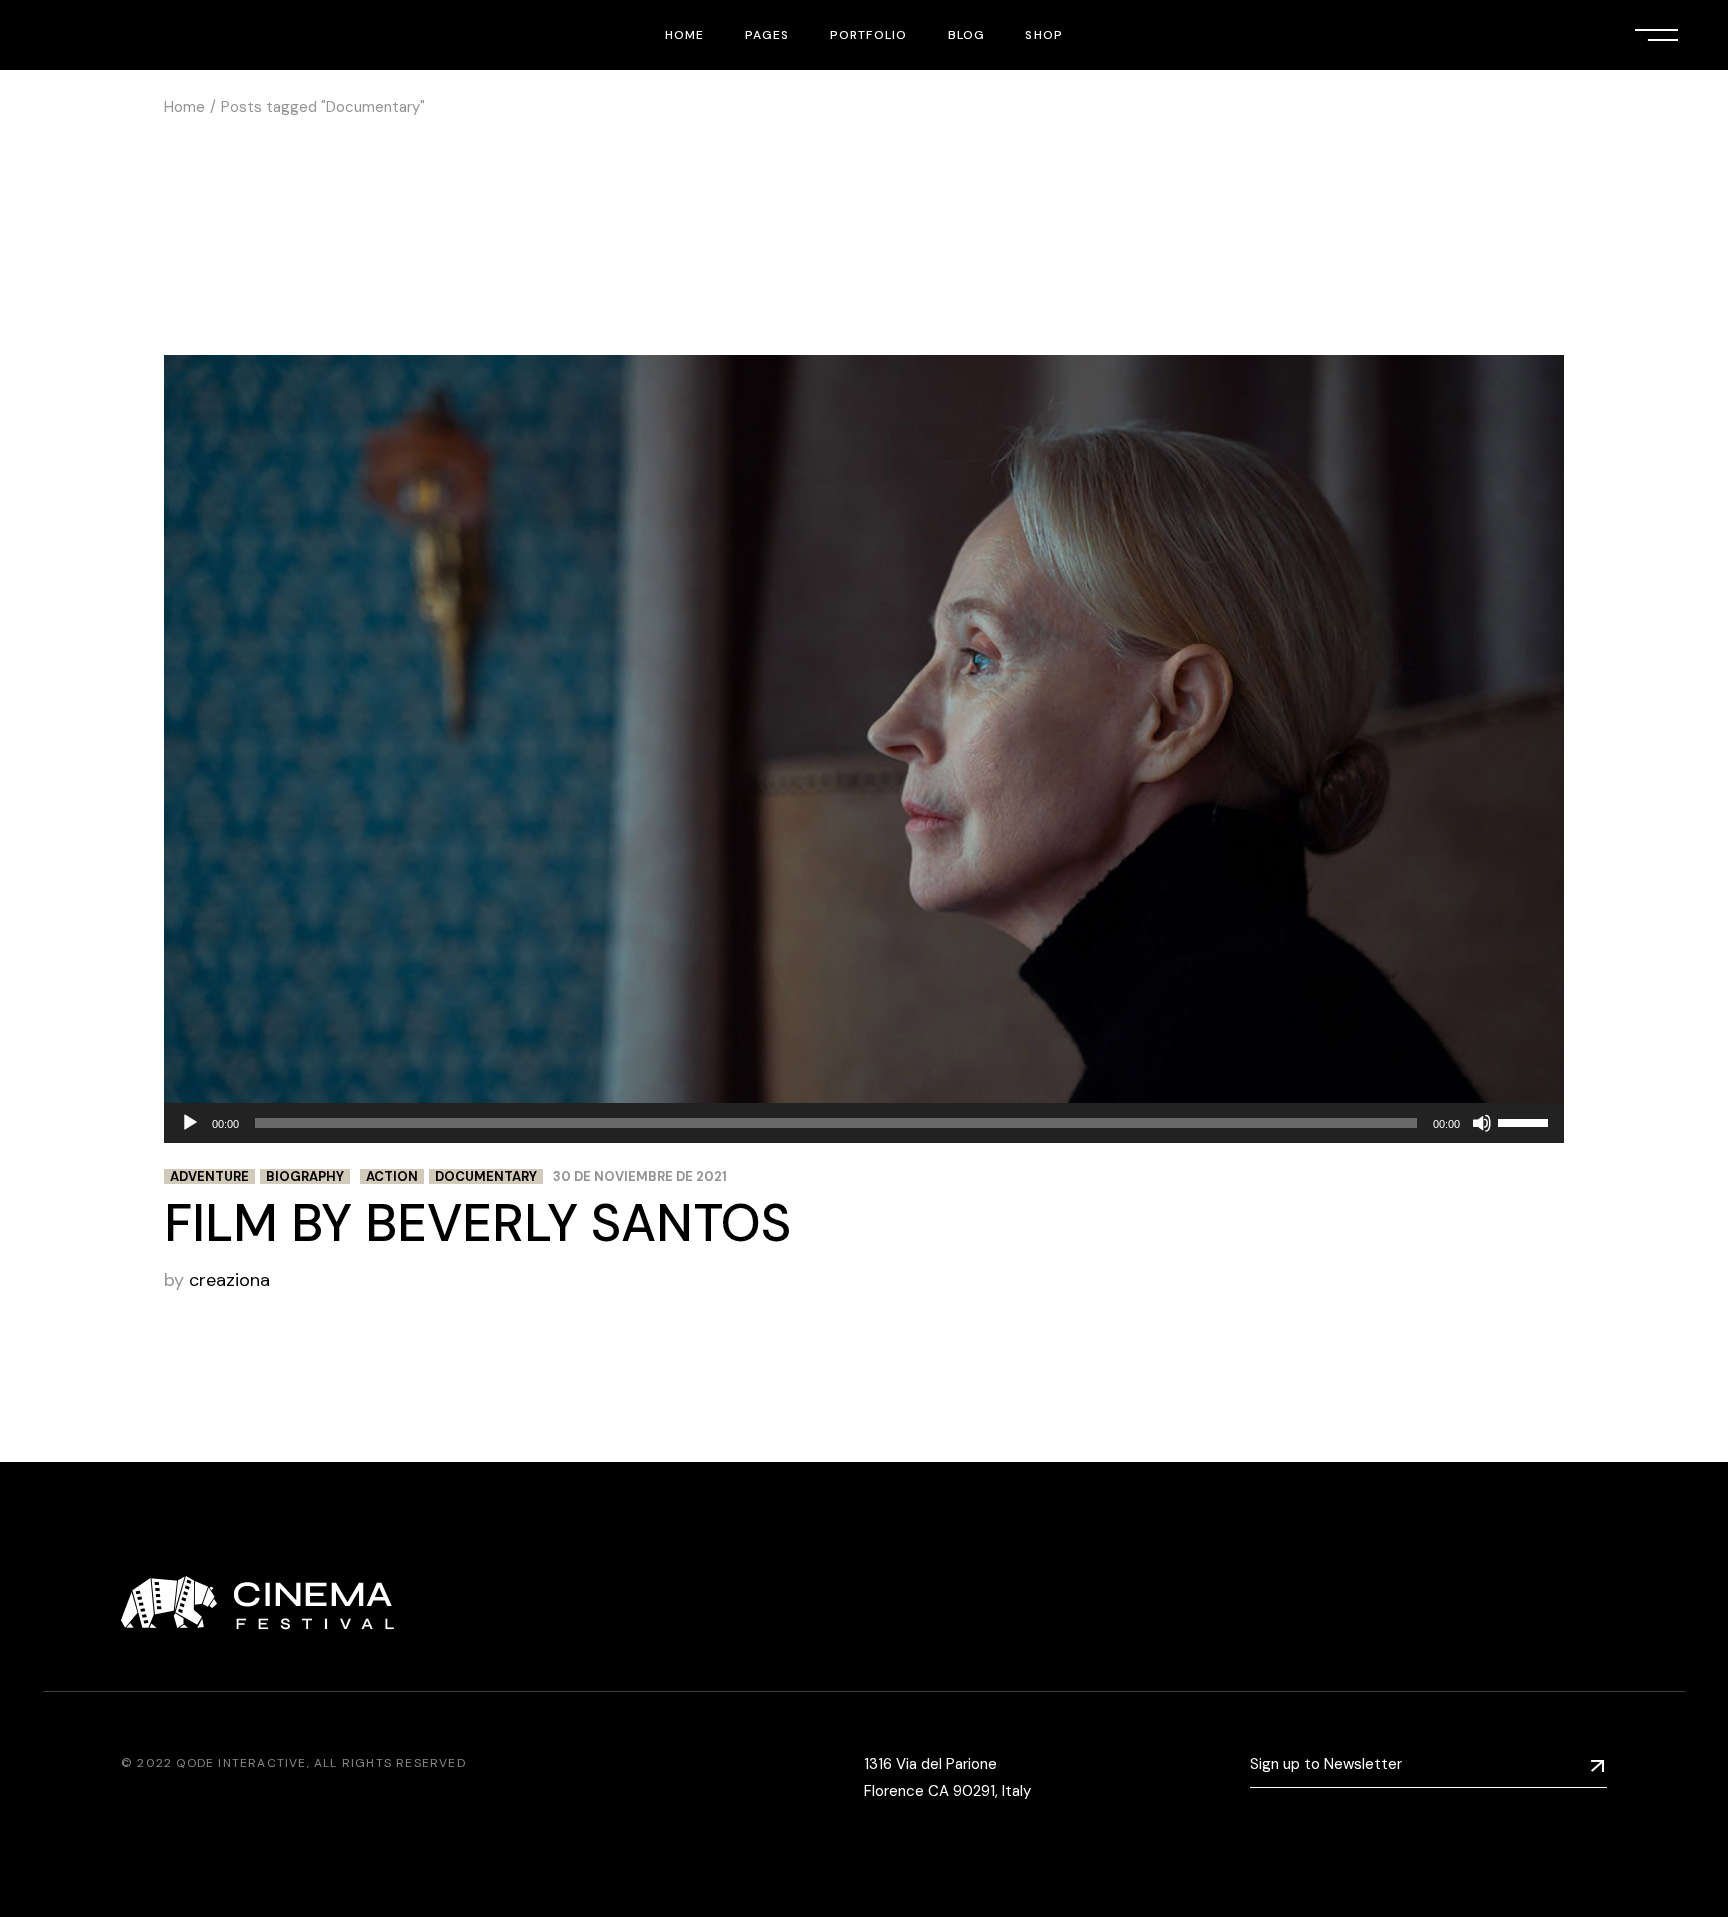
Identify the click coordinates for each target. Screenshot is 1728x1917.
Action (392, 1176)
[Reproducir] (190, 1123)
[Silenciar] (1482, 1123)
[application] (864, 1123)
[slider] (1526, 1121)
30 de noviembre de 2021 (640, 1176)
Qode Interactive (241, 1763)
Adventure (209, 1176)
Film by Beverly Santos (477, 1223)
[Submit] (1597, 1765)
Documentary (486, 1176)
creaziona (229, 1280)
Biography (305, 1176)
